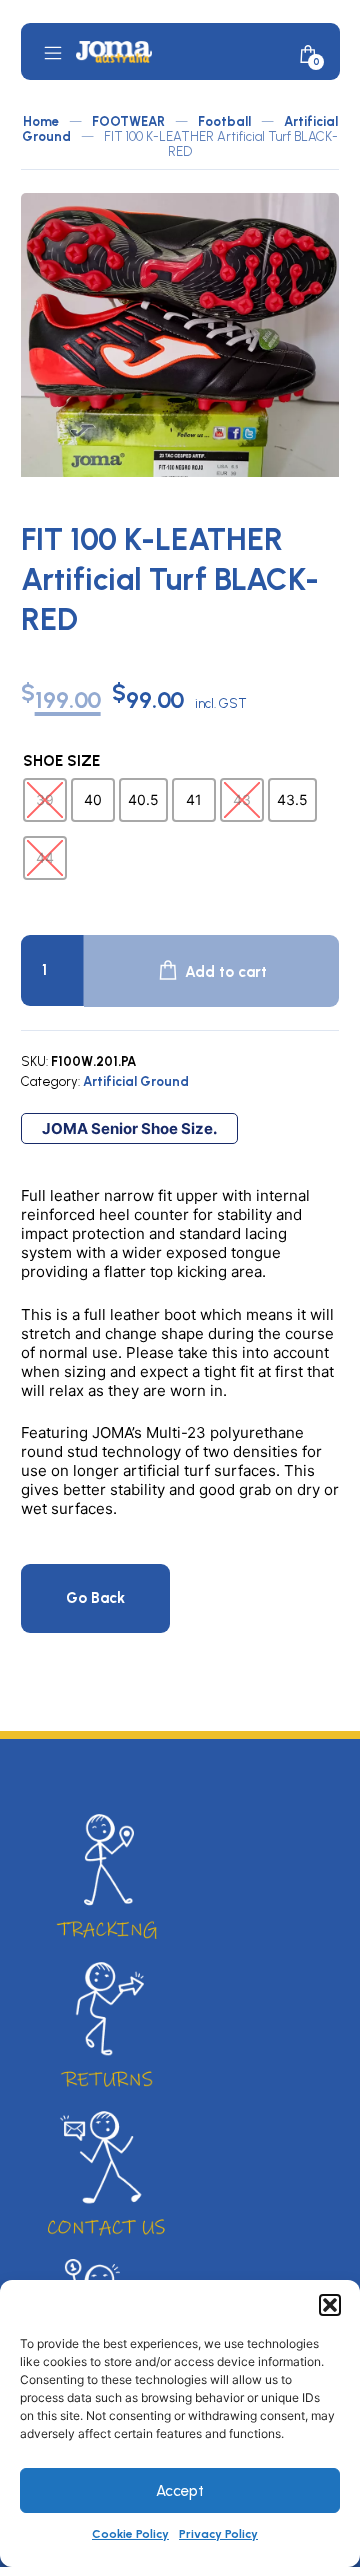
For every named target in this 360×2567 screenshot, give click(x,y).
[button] (330, 2305)
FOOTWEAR (128, 121)
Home (41, 121)
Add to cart (226, 972)
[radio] (45, 800)
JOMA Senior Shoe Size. (129, 1128)
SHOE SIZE (61, 761)
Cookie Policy (130, 2534)
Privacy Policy (218, 2534)
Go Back (95, 1598)
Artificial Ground (136, 1081)
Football (224, 121)
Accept (180, 2491)
